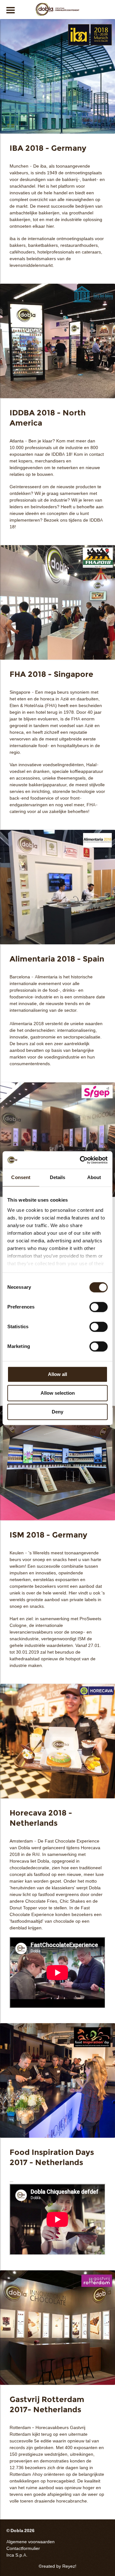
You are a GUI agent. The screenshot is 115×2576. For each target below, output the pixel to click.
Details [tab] (58, 1177)
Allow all (57, 1374)
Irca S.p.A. (17, 2555)
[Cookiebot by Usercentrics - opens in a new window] (81, 1160)
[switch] (99, 1307)
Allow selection (58, 1393)
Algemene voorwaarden (31, 2542)
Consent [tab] (21, 1177)
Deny (57, 1412)
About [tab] (94, 1177)
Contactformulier (23, 2548)
